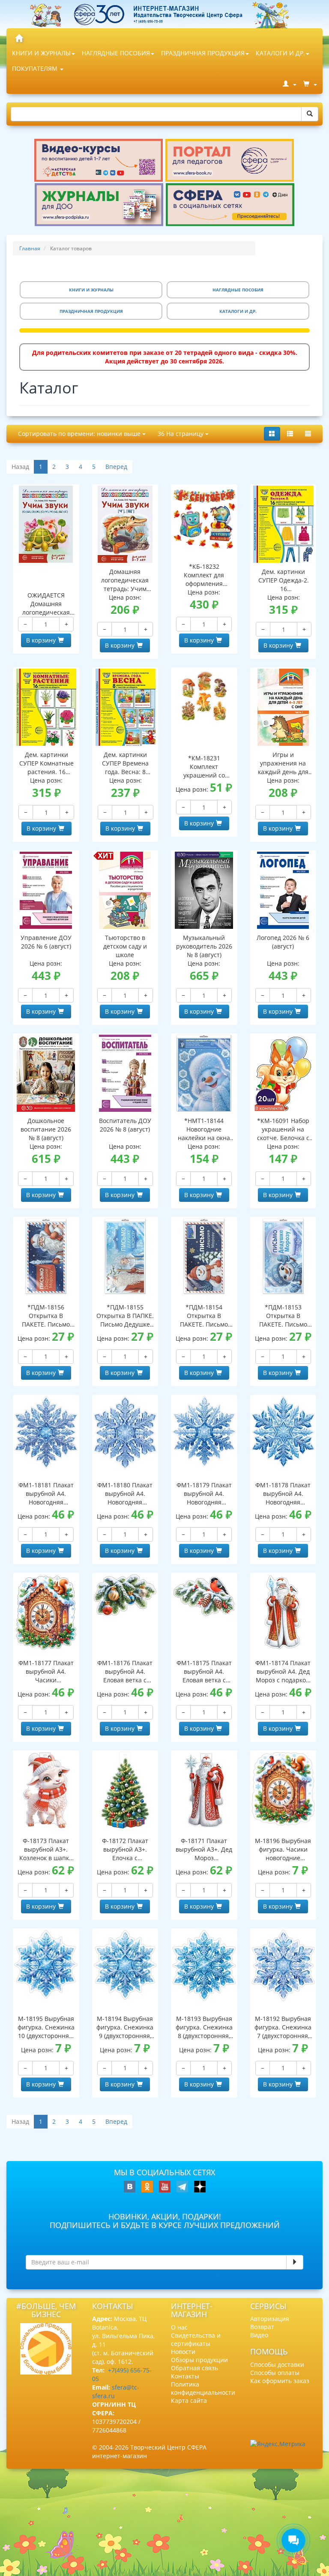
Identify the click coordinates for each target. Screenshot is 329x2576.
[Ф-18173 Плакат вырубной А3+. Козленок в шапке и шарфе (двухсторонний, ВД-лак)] (46, 1790)
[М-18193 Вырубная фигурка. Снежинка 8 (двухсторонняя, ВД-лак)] (204, 1965)
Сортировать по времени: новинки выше (80, 434)
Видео (259, 2335)
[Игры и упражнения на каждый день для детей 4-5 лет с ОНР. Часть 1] (283, 707)
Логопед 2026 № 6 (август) (283, 942)
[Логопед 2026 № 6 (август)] (283, 890)
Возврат (262, 2327)
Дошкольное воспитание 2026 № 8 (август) (46, 1129)
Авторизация (270, 2319)
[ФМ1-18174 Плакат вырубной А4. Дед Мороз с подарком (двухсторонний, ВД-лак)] (283, 1612)
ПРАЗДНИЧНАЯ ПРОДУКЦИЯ (203, 53)
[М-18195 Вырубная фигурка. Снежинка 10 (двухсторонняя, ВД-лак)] (46, 1964)
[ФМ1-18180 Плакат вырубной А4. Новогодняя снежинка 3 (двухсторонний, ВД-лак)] (125, 1433)
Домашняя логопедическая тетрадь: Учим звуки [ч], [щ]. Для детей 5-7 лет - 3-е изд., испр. (125, 580)
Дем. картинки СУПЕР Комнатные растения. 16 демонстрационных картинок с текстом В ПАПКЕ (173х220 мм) (46, 763)
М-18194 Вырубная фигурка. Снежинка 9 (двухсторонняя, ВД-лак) (125, 2027)
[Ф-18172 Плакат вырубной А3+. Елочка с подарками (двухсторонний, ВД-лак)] (125, 1790)
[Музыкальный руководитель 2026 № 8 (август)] (204, 890)
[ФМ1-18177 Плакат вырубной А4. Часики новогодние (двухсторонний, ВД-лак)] (46, 1612)
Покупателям (36, 68)
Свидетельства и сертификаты (196, 2339)
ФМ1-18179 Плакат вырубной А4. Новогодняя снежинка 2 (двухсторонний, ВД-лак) (204, 1494)
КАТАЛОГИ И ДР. (280, 53)
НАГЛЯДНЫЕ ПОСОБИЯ (116, 53)
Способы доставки (277, 2364)
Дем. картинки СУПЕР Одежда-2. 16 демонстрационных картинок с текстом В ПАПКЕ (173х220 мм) (284, 580)
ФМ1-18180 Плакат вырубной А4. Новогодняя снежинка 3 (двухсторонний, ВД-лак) (125, 1494)
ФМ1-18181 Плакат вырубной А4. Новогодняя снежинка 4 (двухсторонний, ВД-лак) (46, 1494)
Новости (183, 2352)
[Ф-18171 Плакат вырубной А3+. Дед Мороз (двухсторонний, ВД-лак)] (204, 1790)
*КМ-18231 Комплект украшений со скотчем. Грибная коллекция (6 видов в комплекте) (204, 767)
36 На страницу (181, 434)
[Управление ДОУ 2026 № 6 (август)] (46, 890)
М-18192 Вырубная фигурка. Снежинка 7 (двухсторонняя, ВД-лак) (283, 2027)
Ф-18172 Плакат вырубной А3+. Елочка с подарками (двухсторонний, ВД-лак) (125, 1849)
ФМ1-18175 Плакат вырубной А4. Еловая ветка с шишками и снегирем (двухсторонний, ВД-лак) (204, 1672)
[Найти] (310, 114)
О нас (179, 2327)
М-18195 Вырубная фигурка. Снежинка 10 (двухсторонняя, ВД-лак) (46, 2027)
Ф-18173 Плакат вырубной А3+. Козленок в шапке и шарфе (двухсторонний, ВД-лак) (46, 1849)
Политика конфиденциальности (203, 2388)
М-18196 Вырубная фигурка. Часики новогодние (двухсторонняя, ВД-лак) (283, 1849)
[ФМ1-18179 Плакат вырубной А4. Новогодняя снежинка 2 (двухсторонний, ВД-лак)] (204, 1431)
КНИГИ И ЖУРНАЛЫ (41, 53)
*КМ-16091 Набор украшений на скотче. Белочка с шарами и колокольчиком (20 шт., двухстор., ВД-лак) (283, 1129)
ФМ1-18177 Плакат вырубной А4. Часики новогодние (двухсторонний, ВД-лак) (46, 1672)
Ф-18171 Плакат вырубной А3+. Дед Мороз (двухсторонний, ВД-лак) (204, 1849)
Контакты (185, 2376)
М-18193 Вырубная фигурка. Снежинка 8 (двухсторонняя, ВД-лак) (204, 2027)
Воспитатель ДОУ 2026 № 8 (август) (125, 1125)
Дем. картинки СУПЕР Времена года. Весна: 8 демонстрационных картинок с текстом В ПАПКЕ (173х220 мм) (126, 763)
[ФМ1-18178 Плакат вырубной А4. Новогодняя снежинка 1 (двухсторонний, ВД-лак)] (283, 1432)
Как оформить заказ (280, 2381)
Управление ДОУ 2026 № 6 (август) (46, 942)
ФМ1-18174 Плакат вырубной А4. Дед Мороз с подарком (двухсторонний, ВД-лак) (283, 1672)
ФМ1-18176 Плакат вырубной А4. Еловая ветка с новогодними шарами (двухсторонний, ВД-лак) (125, 1672)
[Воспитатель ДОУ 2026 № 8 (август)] (125, 1073)
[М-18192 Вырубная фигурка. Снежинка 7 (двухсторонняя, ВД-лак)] (283, 1965)
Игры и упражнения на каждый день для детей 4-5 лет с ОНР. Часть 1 (283, 763)
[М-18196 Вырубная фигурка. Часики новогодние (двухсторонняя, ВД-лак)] (283, 1789)
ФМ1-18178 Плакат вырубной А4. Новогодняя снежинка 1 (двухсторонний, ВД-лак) (283, 1494)
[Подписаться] (295, 2262)
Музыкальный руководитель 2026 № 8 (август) (204, 946)
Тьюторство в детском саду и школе (125, 946)
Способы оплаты (275, 2373)
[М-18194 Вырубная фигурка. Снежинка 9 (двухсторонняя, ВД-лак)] (125, 1965)
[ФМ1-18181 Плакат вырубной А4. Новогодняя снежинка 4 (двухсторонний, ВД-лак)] (46, 1432)
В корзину (41, 640)
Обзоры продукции (199, 2360)
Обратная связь (194, 2368)
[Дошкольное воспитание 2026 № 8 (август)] (46, 1073)
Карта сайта (189, 2400)
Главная (30, 248)
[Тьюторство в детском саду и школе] (125, 890)
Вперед (116, 467)
